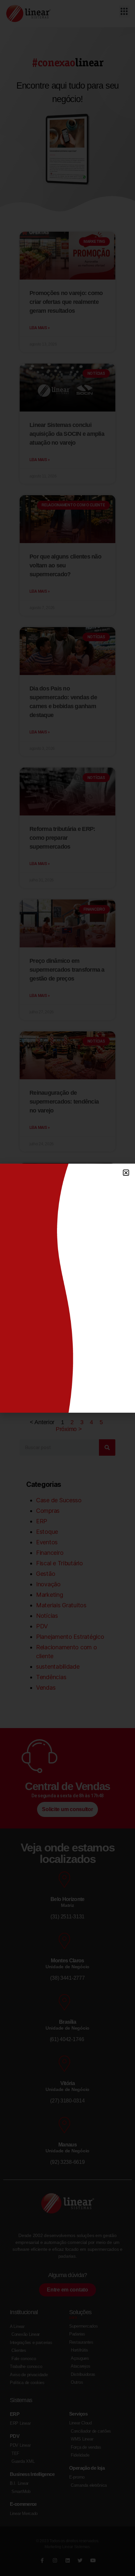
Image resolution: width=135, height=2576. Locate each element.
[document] (67, 1288)
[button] (126, 1173)
